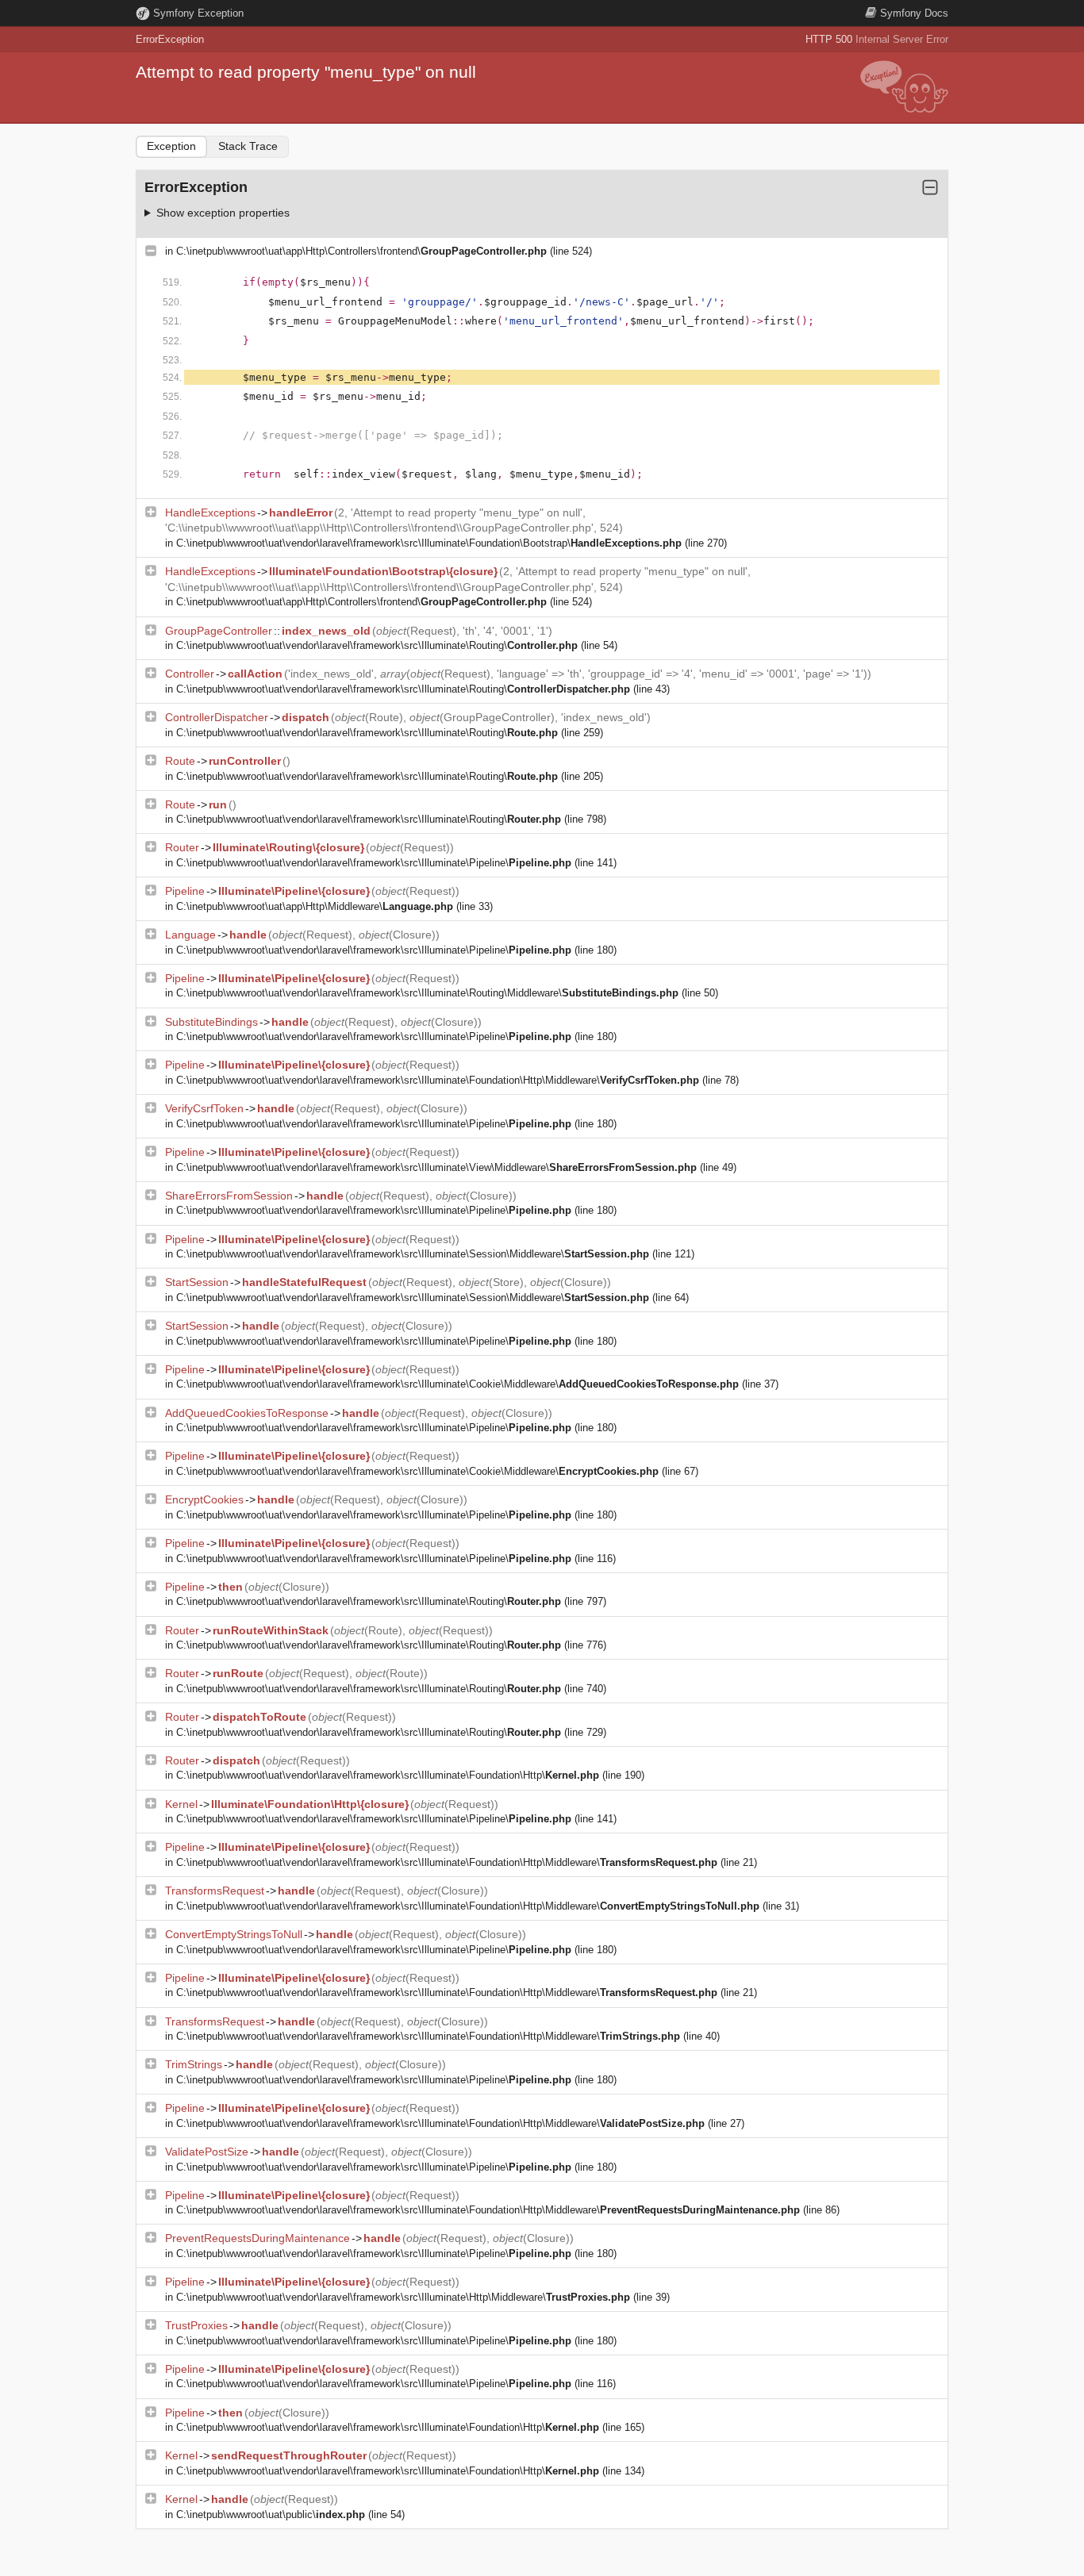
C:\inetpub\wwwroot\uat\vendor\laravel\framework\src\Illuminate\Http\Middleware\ (403, 2297)
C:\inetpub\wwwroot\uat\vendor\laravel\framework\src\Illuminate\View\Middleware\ (436, 1167)
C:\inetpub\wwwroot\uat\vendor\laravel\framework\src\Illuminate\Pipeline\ (374, 863)
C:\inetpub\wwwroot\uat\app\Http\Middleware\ (315, 906)
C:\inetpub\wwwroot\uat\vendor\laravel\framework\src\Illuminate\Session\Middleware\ (413, 1254)
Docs (914, 13)
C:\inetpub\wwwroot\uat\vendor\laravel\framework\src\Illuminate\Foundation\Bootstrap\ (429, 543)
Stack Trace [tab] (248, 146)
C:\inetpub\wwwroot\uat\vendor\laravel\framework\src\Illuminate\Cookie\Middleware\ (457, 1384)
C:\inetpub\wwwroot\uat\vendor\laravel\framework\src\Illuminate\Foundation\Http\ (388, 1775)
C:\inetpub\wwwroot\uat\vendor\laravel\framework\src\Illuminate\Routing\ (377, 645)
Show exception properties (223, 213)
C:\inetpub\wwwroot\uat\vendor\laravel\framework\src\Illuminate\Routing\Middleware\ (427, 993)
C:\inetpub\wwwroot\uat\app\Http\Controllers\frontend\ (361, 251)
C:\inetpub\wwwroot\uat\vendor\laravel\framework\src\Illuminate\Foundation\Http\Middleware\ (438, 1080)
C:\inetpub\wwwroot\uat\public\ (271, 2515)
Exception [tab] (171, 146)
